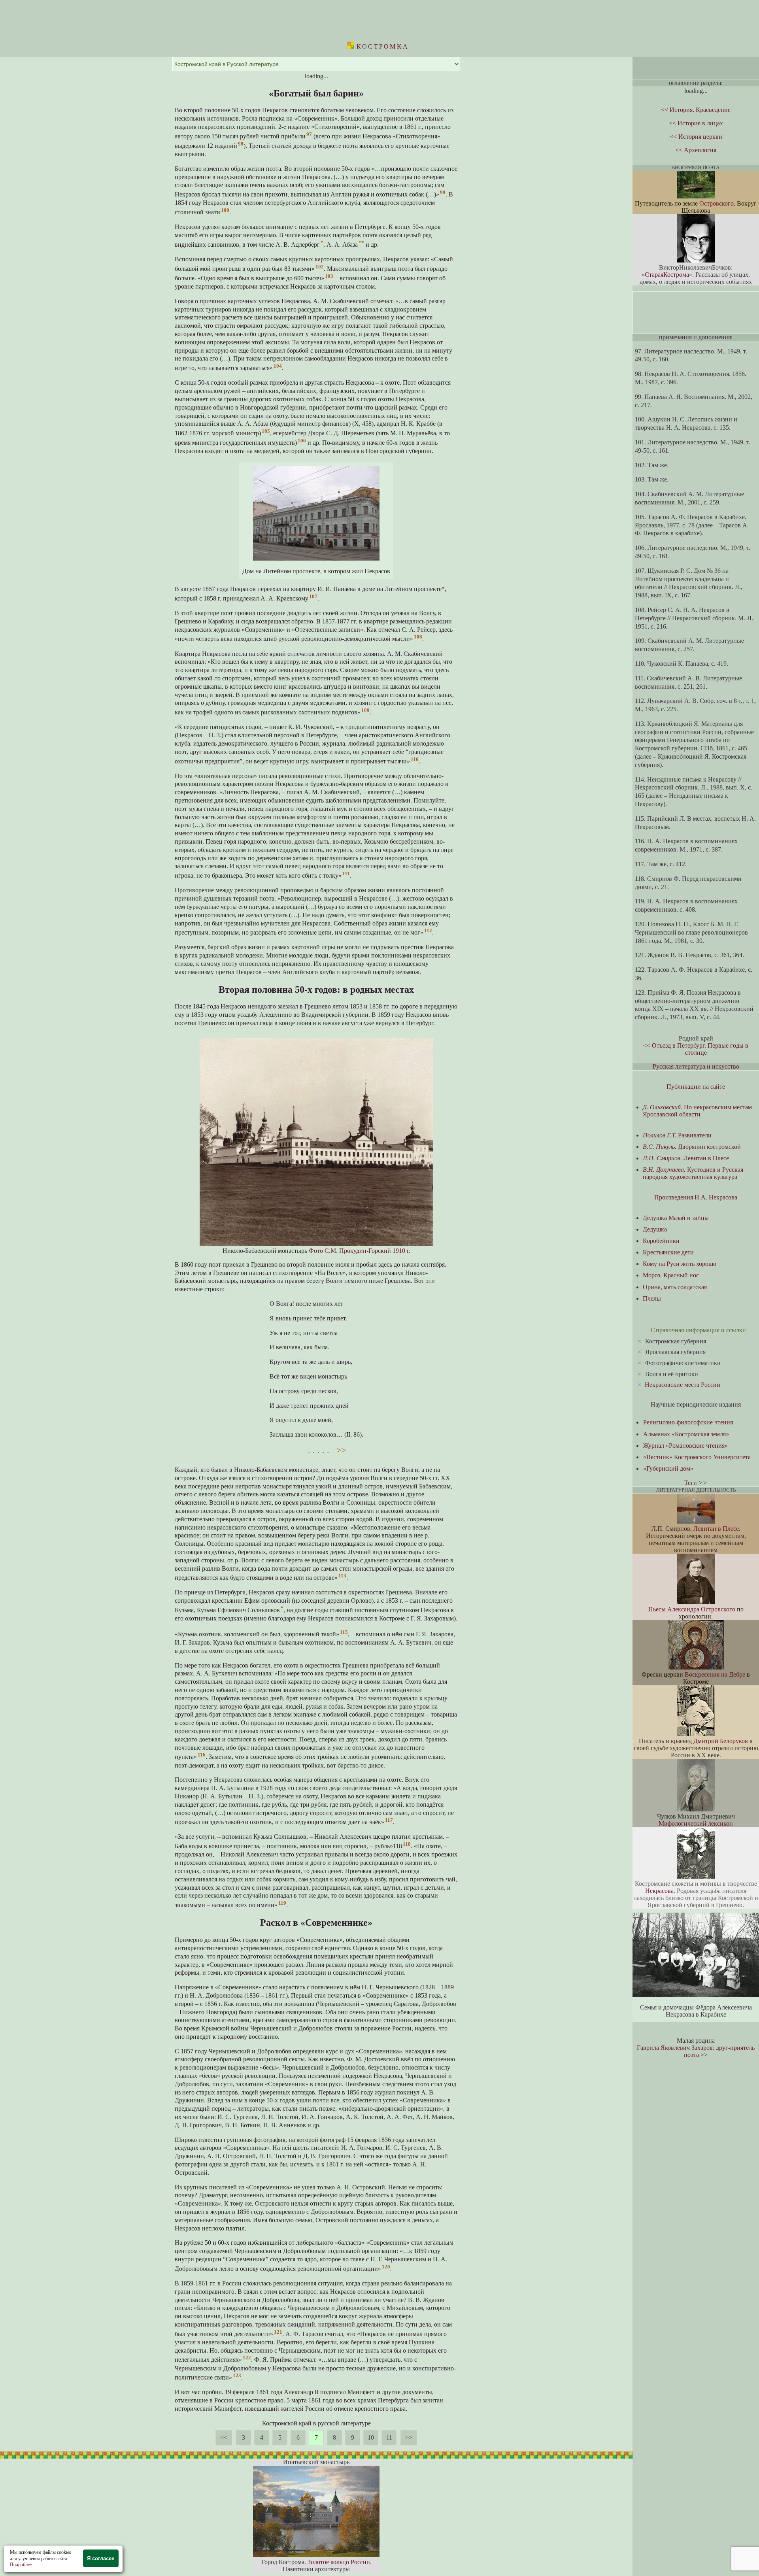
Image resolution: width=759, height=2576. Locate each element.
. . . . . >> (327, 1450)
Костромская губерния (676, 1341)
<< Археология (696, 150)
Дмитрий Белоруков (721, 1741)
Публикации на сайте (696, 1087)
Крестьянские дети (668, 1252)
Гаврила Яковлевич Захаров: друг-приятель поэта (696, 2051)
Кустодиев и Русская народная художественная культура (693, 1173)
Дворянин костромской (692, 1147)
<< (224, 2437)
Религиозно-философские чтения (688, 1422)
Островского (717, 203)
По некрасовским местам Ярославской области (697, 1111)
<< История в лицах (696, 123)
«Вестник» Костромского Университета (697, 1457)
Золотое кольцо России (339, 2562)
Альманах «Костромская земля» (686, 1434)
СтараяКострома (667, 275)
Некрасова (659, 1891)
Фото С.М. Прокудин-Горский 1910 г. (360, 1251)
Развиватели (677, 1135)
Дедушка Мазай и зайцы (676, 1218)
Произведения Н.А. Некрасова (696, 1197)
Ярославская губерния (675, 1352)
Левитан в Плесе (686, 1158)
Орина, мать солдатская (675, 1287)
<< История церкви (696, 137)
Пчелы (652, 1298)
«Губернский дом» (668, 1468)
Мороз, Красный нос (671, 1275)
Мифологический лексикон (696, 1823)
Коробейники (661, 1241)
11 (389, 2437)
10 (371, 2437)
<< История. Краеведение (696, 110)
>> (409, 2437)
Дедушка (655, 1229)
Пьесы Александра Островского (692, 1609)
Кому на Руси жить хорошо (680, 1264)
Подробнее (21, 2565)
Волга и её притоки (672, 1374)
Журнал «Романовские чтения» (685, 1446)
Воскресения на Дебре (715, 1674)
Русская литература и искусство (696, 1066)
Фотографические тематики (683, 1363)
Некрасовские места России (683, 1385)
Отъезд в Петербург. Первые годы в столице (700, 1049)
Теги (691, 1483)
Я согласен (101, 2558)
